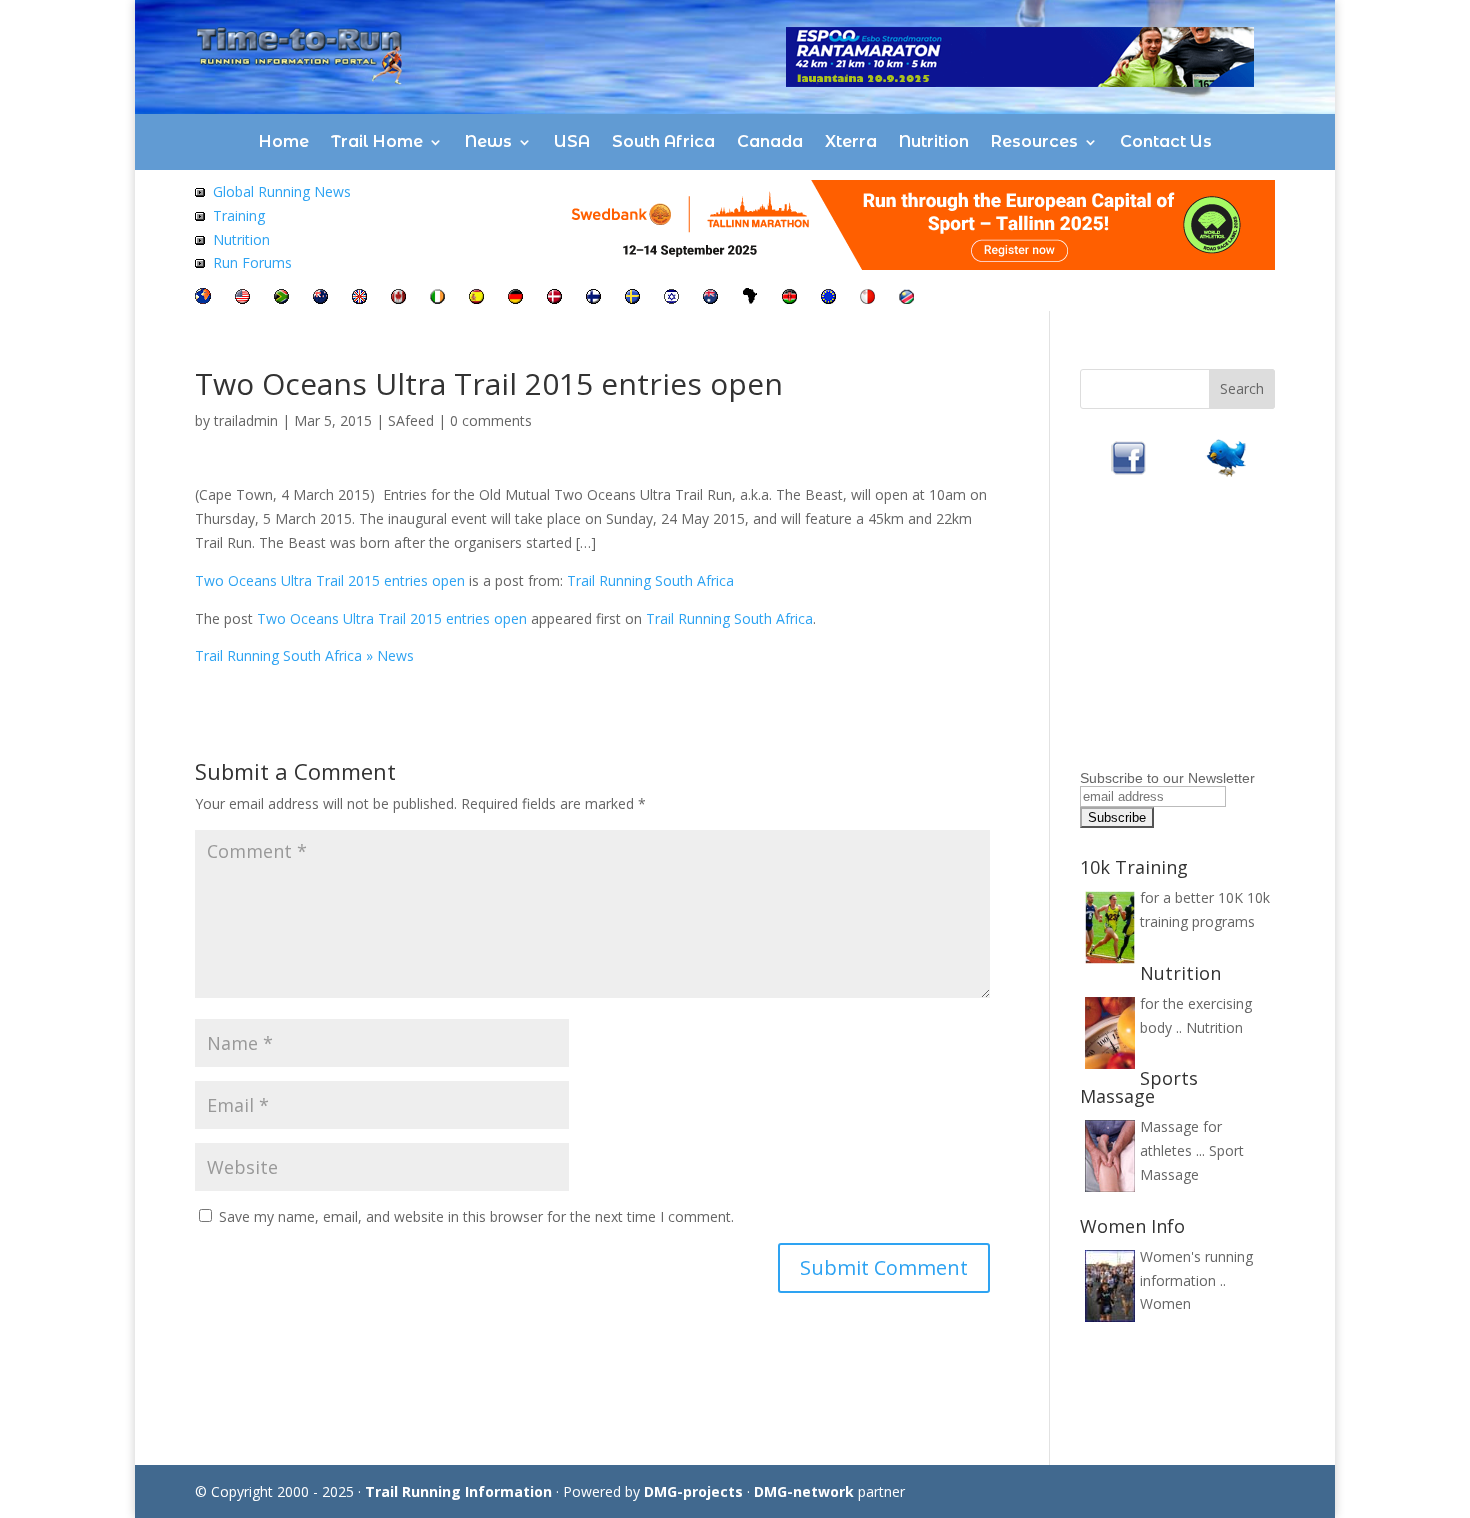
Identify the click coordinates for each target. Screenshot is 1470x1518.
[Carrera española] (476, 298)
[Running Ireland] (437, 298)
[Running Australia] (710, 298)
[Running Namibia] (906, 298)
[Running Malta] (867, 298)
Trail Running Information (458, 1491)
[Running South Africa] (281, 298)
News (488, 141)
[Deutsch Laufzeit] (515, 298)
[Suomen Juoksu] (593, 298)
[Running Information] (203, 298)
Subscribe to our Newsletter (1167, 778)
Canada (770, 141)
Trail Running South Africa (650, 580)
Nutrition (934, 141)
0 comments (491, 420)
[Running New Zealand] (320, 298)
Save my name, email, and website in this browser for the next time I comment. (476, 1216)
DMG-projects (693, 1491)
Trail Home (377, 141)
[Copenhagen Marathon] (554, 298)
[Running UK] (359, 298)
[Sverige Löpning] (632, 298)
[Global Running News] (200, 191)
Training (239, 215)
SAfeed (411, 420)
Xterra (851, 141)
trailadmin (246, 420)
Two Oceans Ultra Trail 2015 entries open (330, 580)
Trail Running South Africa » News (304, 655)
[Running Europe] (828, 298)
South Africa (663, 141)
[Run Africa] (750, 298)
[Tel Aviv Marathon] (671, 298)
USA (572, 141)
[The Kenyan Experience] (789, 298)
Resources (1034, 141)
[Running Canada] (398, 298)
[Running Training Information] (200, 262)
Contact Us (1166, 141)
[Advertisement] (1205, 638)
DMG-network (804, 1491)
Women (1165, 1303)
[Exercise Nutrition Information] (200, 239)
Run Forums (252, 262)
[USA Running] (242, 298)
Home (284, 141)
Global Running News (282, 191)
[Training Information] (200, 215)
